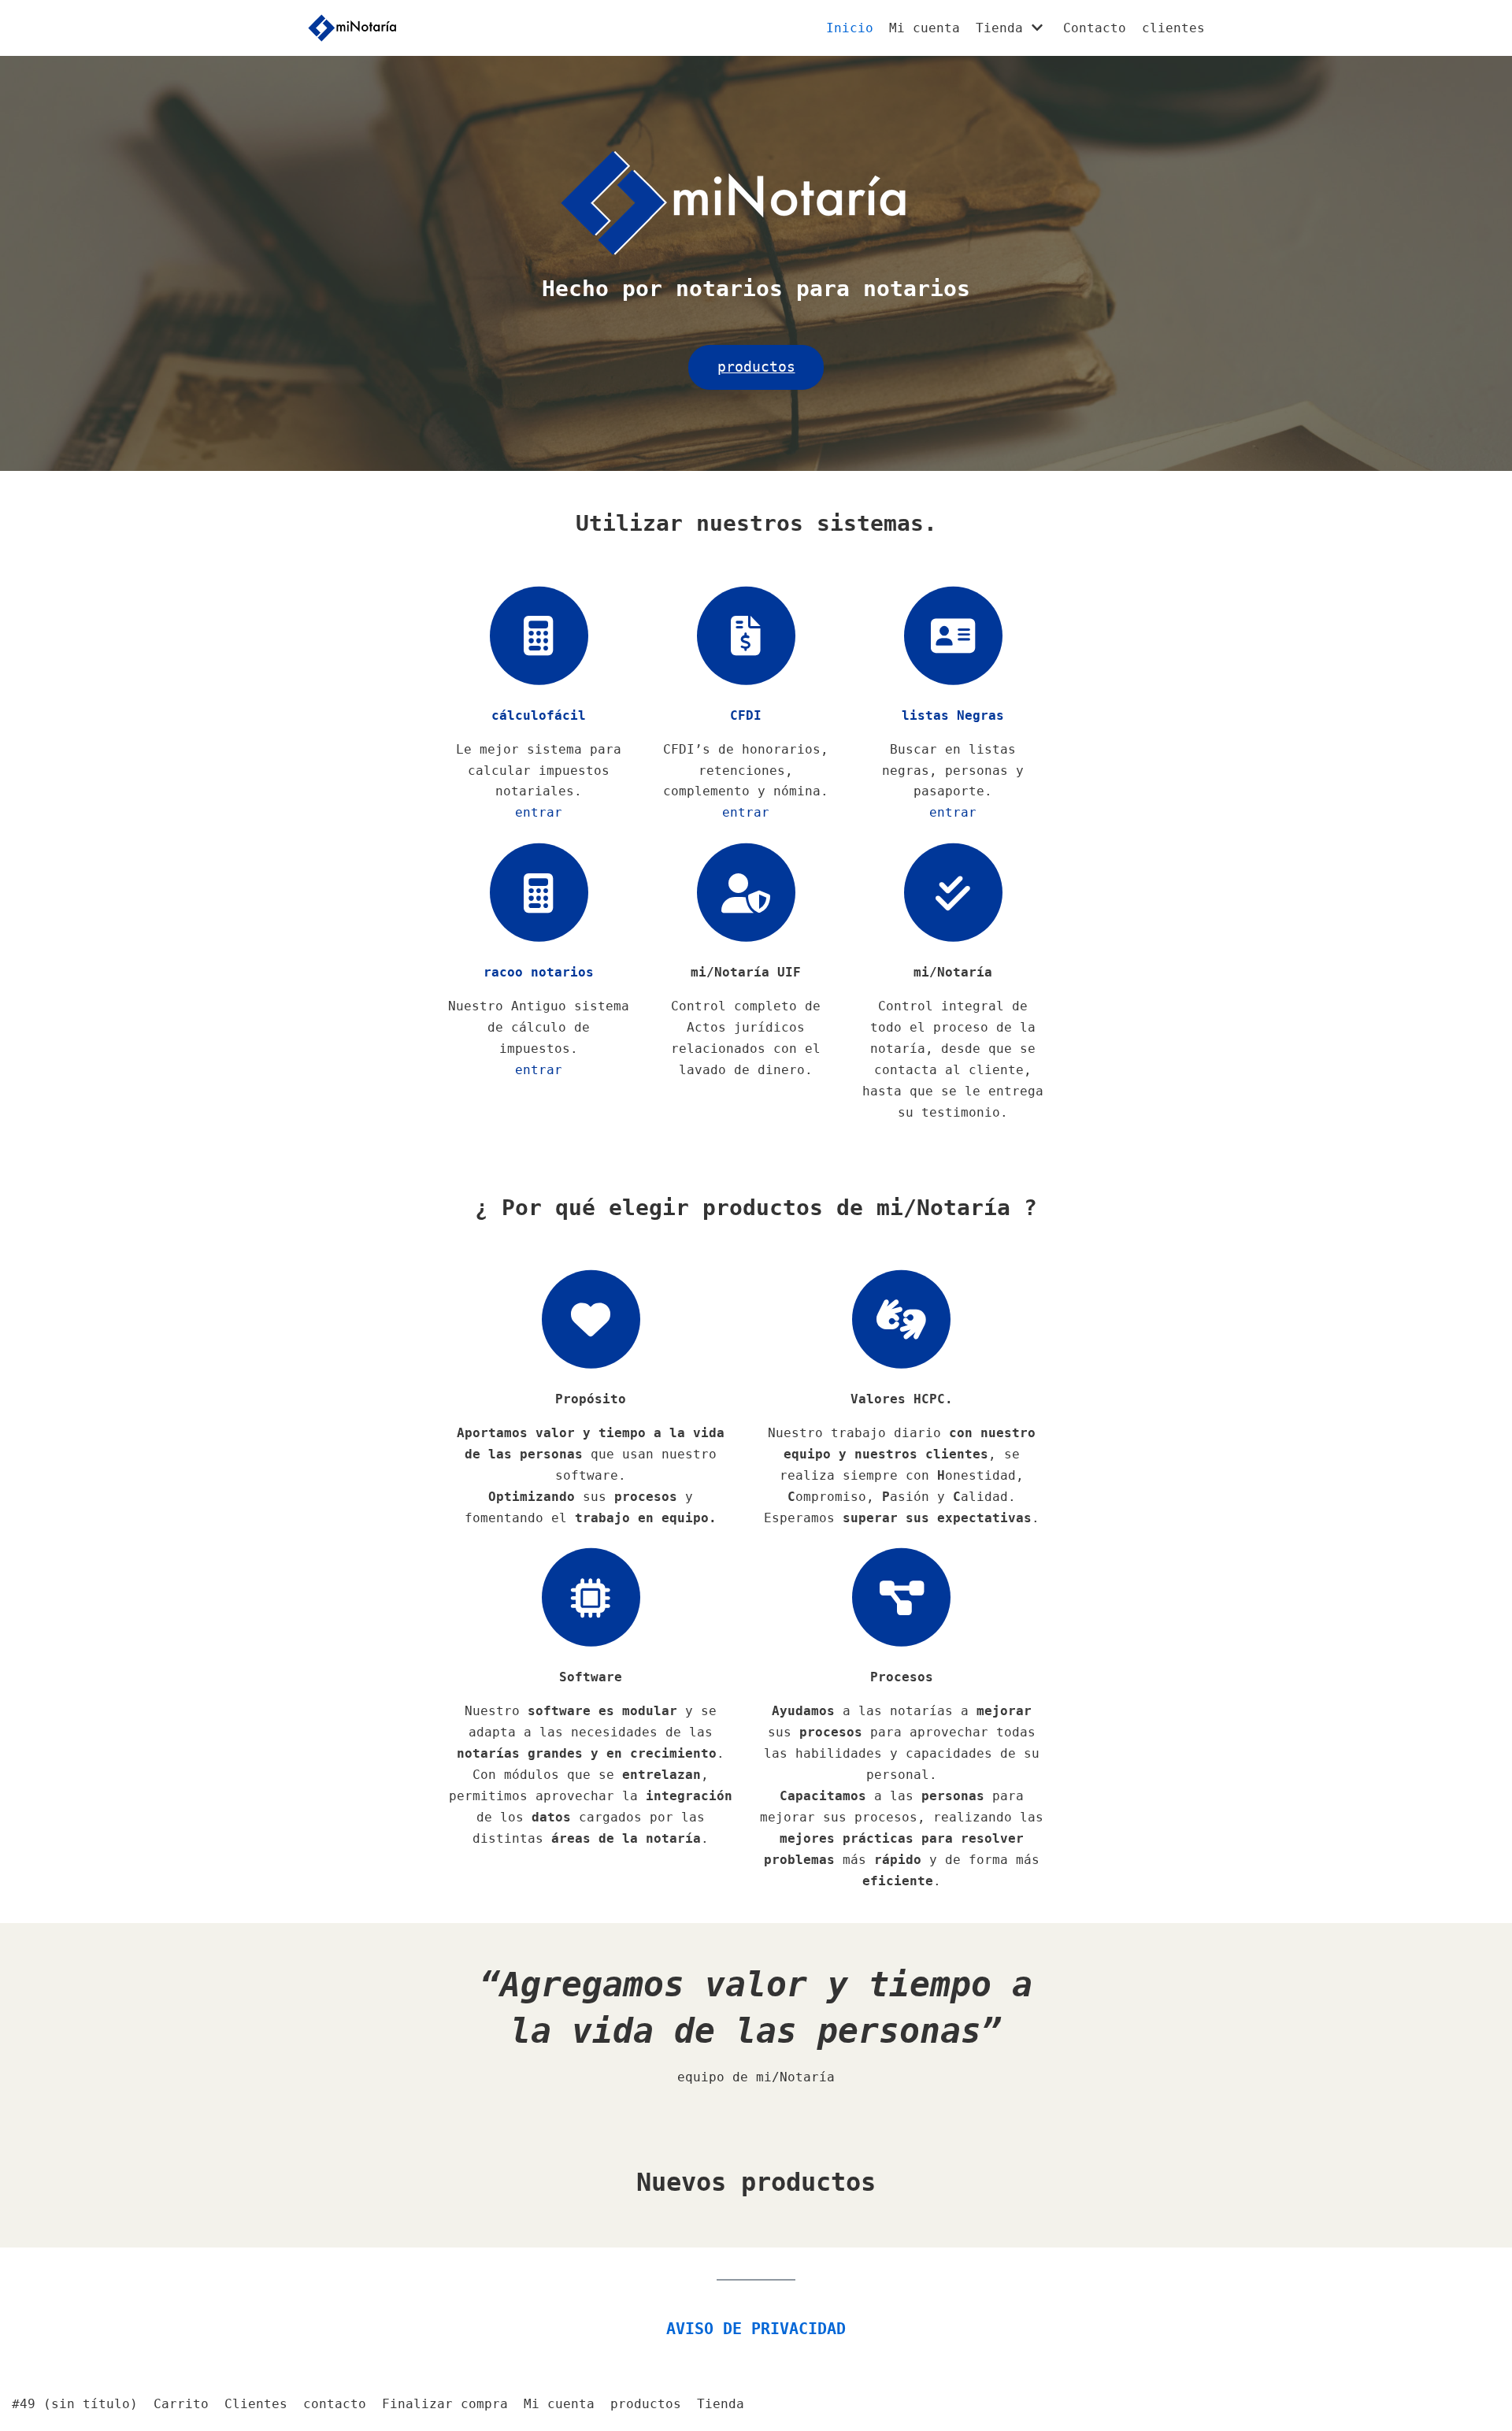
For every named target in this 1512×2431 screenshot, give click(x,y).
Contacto (1095, 28)
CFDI (746, 715)
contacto (335, 2404)
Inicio (850, 28)
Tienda (721, 2404)
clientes (1173, 28)
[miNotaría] (352, 28)
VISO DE (756, 2329)
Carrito (181, 2404)
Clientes (256, 2404)
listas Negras (953, 715)
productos (646, 2404)
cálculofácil (539, 715)
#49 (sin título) (75, 2404)
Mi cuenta (925, 28)
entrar (539, 812)
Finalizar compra (445, 2404)
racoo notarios (539, 972)
